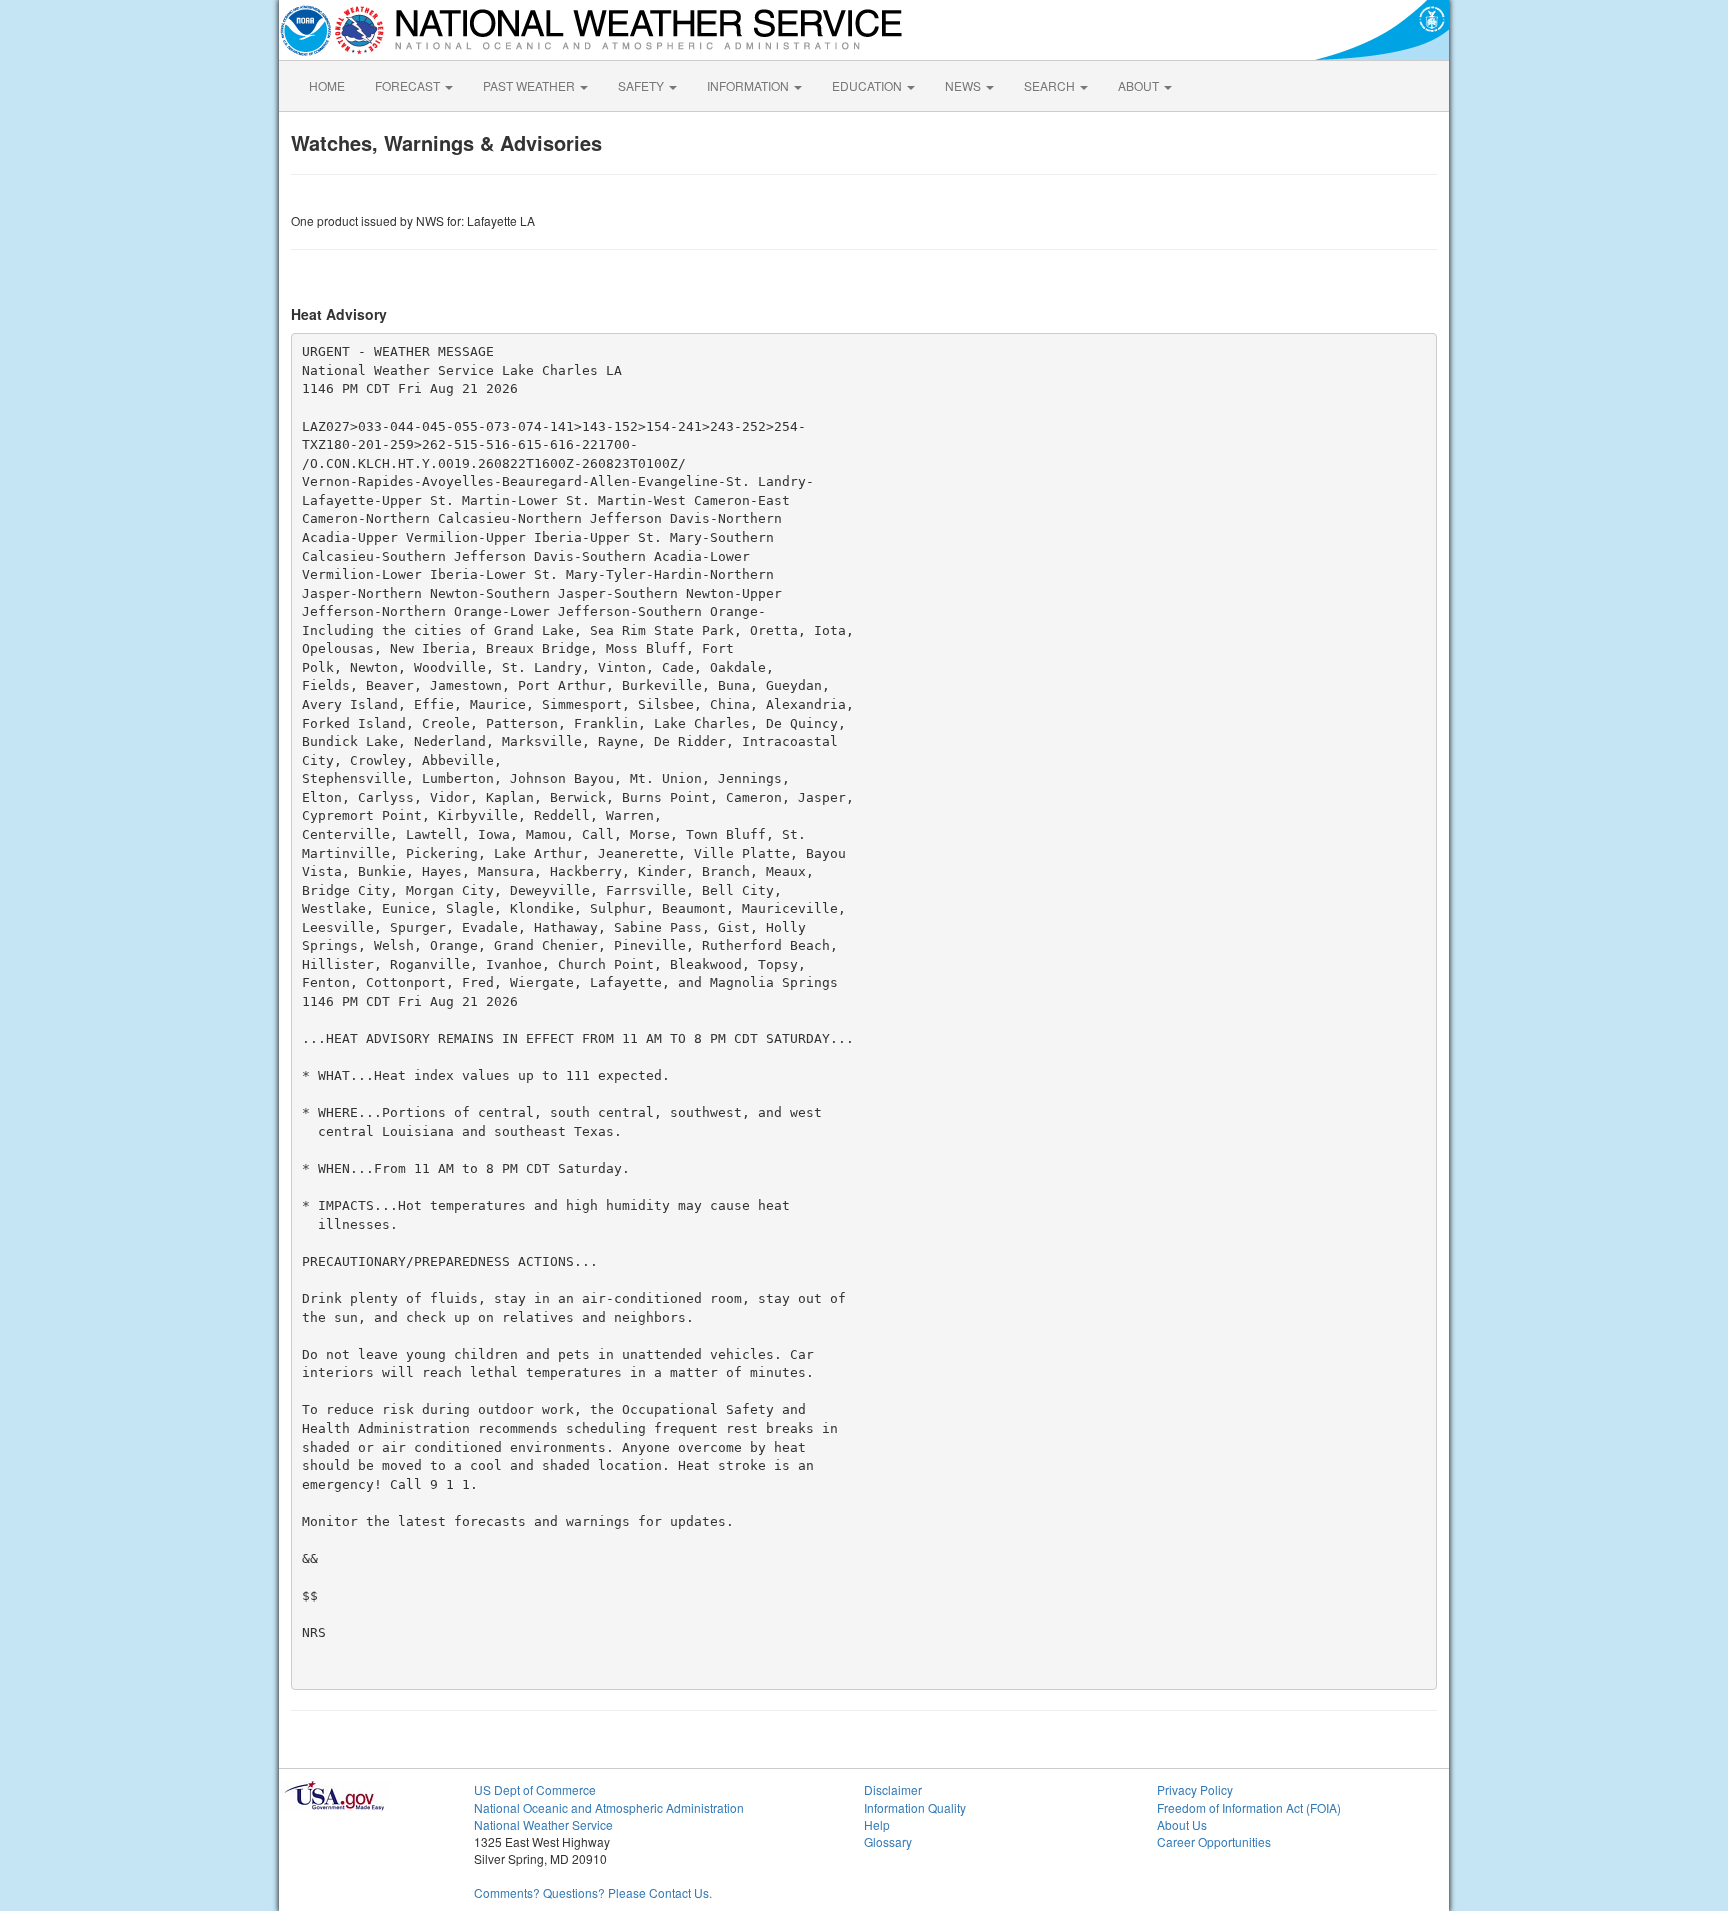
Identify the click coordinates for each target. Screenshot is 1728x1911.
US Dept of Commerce (535, 1789)
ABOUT (1140, 85)
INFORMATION (749, 85)
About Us (1182, 1824)
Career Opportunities (1214, 1841)
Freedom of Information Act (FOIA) (1249, 1807)
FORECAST (409, 85)
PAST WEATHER (530, 85)
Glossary (888, 1841)
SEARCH (1051, 85)
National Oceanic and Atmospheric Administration (609, 1807)
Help (877, 1824)
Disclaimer (893, 1789)
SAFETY (642, 85)
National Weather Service (543, 1824)
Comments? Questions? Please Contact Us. (593, 1892)
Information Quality (915, 1807)
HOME (327, 85)
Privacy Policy (1195, 1789)
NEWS (964, 85)
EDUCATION (868, 85)
